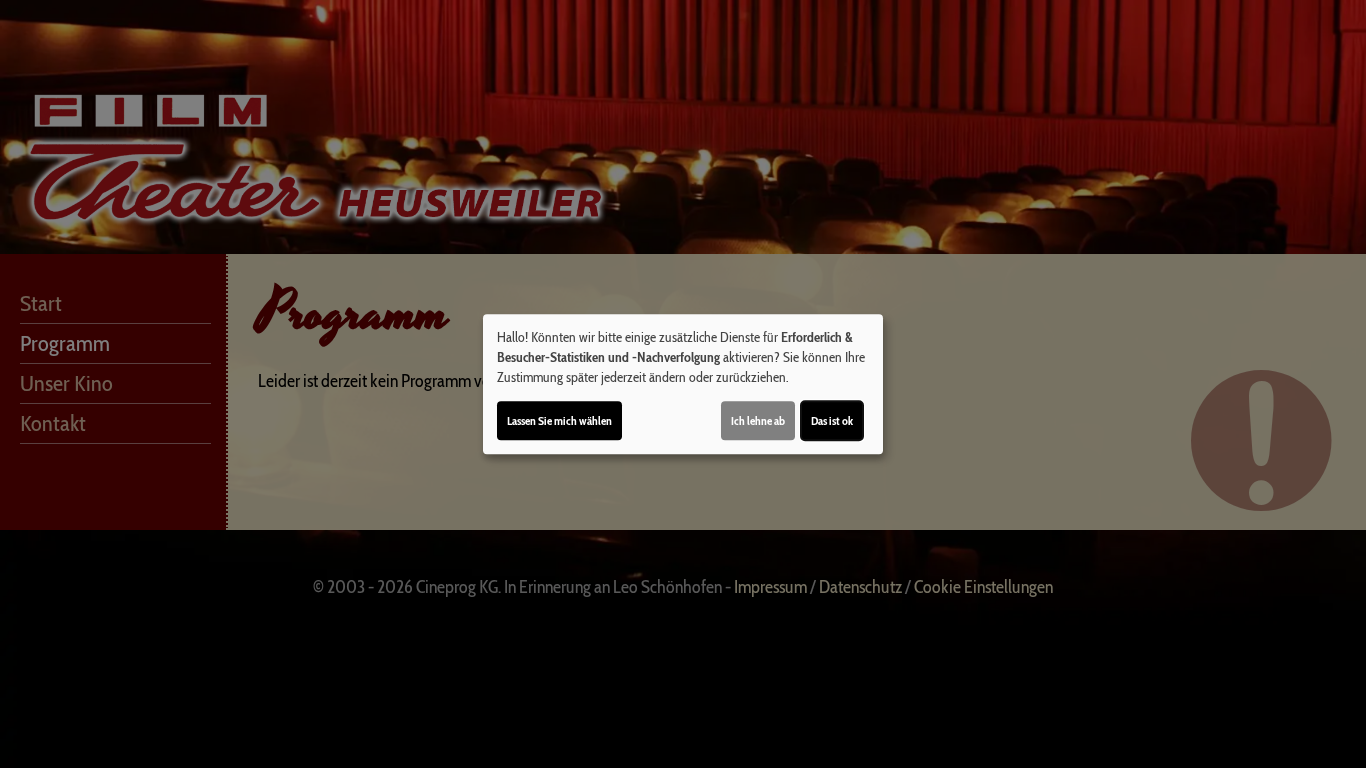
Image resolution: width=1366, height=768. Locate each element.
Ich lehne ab (758, 420)
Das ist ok (832, 420)
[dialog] (683, 384)
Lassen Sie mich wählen (559, 420)
